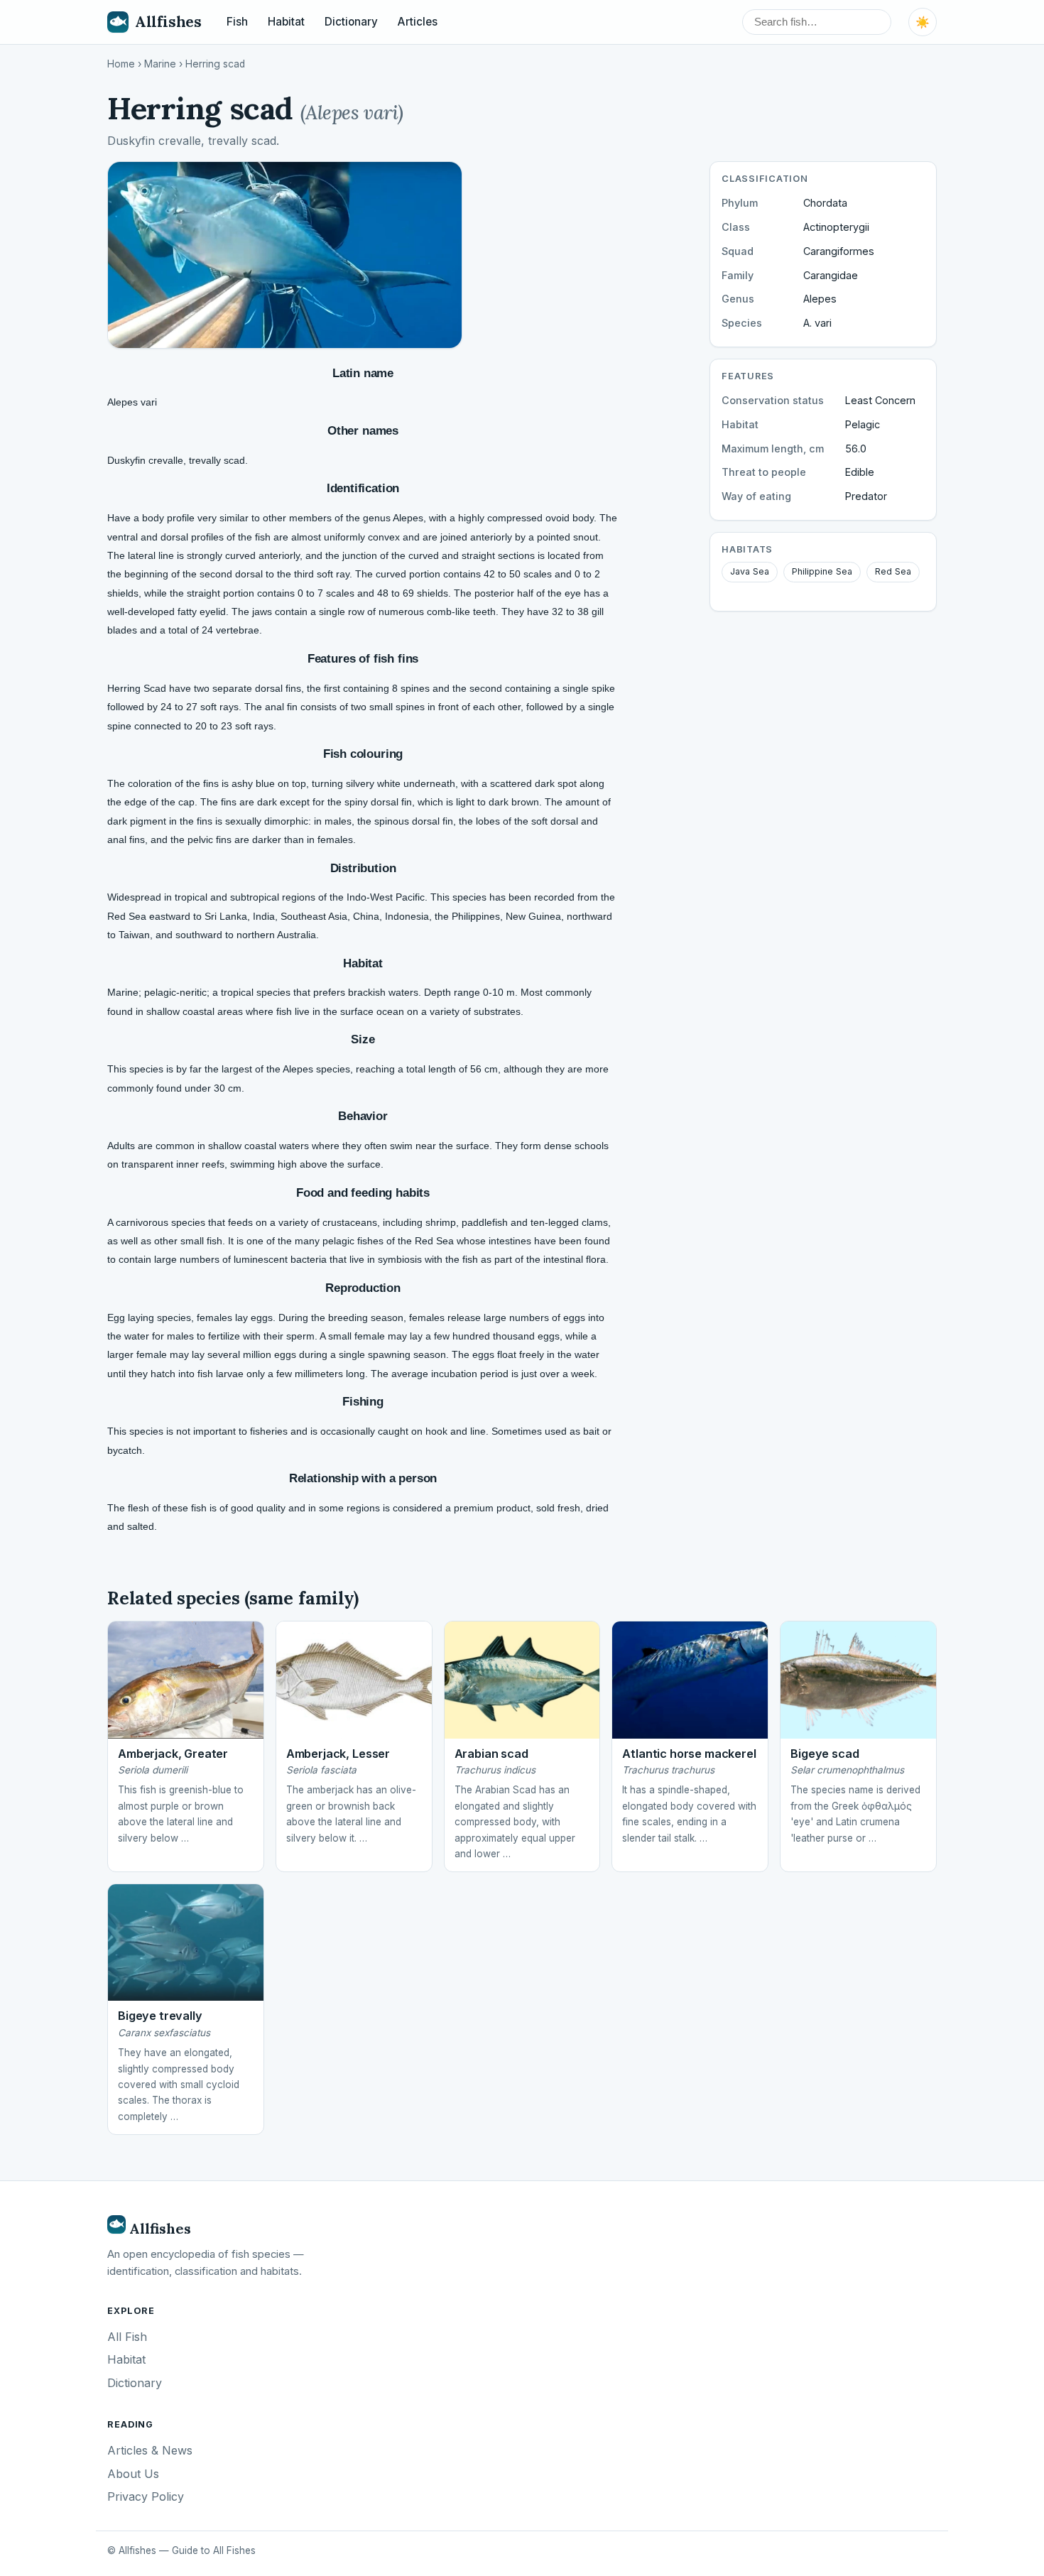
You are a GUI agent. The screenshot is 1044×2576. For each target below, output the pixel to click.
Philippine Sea (822, 571)
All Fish (127, 2337)
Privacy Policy (146, 2496)
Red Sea (893, 571)
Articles (418, 22)
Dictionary (351, 22)
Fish (237, 22)
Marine (160, 64)
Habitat (286, 22)
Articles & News (150, 2450)
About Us (133, 2474)
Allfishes (168, 22)
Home (121, 64)
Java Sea (750, 571)
